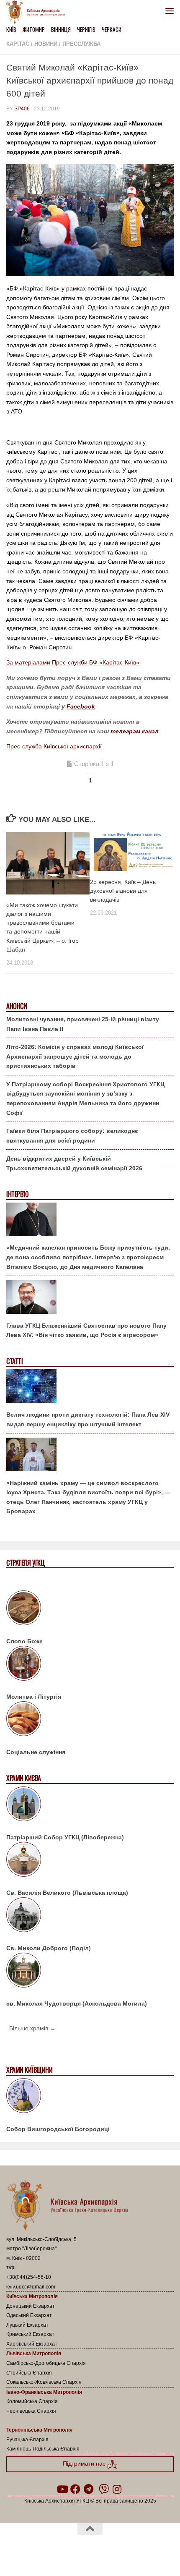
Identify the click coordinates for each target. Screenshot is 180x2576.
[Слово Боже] (90, 1609)
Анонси (17, 1006)
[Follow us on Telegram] (89, 2489)
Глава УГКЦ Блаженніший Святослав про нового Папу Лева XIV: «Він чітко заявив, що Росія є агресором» (86, 1330)
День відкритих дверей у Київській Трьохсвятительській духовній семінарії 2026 (74, 1163)
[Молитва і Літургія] (90, 1665)
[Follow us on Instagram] (117, 2489)
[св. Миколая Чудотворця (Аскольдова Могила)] (90, 1972)
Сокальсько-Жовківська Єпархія (44, 2382)
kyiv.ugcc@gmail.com (31, 2287)
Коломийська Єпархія (32, 2401)
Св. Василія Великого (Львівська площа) (67, 1893)
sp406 (22, 109)
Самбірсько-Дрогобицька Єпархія (46, 2363)
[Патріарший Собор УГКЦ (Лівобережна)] (90, 1805)
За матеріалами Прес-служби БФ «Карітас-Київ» (73, 662)
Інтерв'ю (17, 1194)
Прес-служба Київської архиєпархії (54, 746)
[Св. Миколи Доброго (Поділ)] (90, 1916)
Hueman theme (130, 2550)
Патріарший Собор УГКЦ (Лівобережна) (65, 1837)
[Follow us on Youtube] (62, 2489)
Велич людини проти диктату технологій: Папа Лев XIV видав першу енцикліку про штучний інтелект (88, 1419)
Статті (14, 1361)
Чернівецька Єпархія (31, 2411)
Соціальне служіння (36, 1752)
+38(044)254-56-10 (29, 2277)
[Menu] (170, 10)
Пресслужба (81, 44)
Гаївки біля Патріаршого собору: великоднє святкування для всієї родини (72, 1136)
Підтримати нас (85, 2464)
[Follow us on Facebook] (75, 2489)
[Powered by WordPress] (63, 2550)
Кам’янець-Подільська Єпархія (43, 2449)
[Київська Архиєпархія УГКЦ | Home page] (38, 13)
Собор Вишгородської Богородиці (58, 2129)
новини (46, 44)
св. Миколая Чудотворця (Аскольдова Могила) (77, 2003)
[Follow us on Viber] (104, 2489)
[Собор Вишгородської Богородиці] (90, 2097)
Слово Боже (24, 1641)
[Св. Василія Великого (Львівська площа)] (90, 1861)
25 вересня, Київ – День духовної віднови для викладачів (123, 891)
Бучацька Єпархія (27, 2440)
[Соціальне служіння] (90, 1720)
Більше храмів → (32, 2028)
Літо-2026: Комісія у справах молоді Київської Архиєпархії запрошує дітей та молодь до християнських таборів (75, 1056)
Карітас (18, 44)
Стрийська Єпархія (29, 2373)
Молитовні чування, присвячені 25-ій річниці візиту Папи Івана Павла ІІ (83, 1024)
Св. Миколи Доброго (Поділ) (49, 1948)
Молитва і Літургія (34, 1697)
